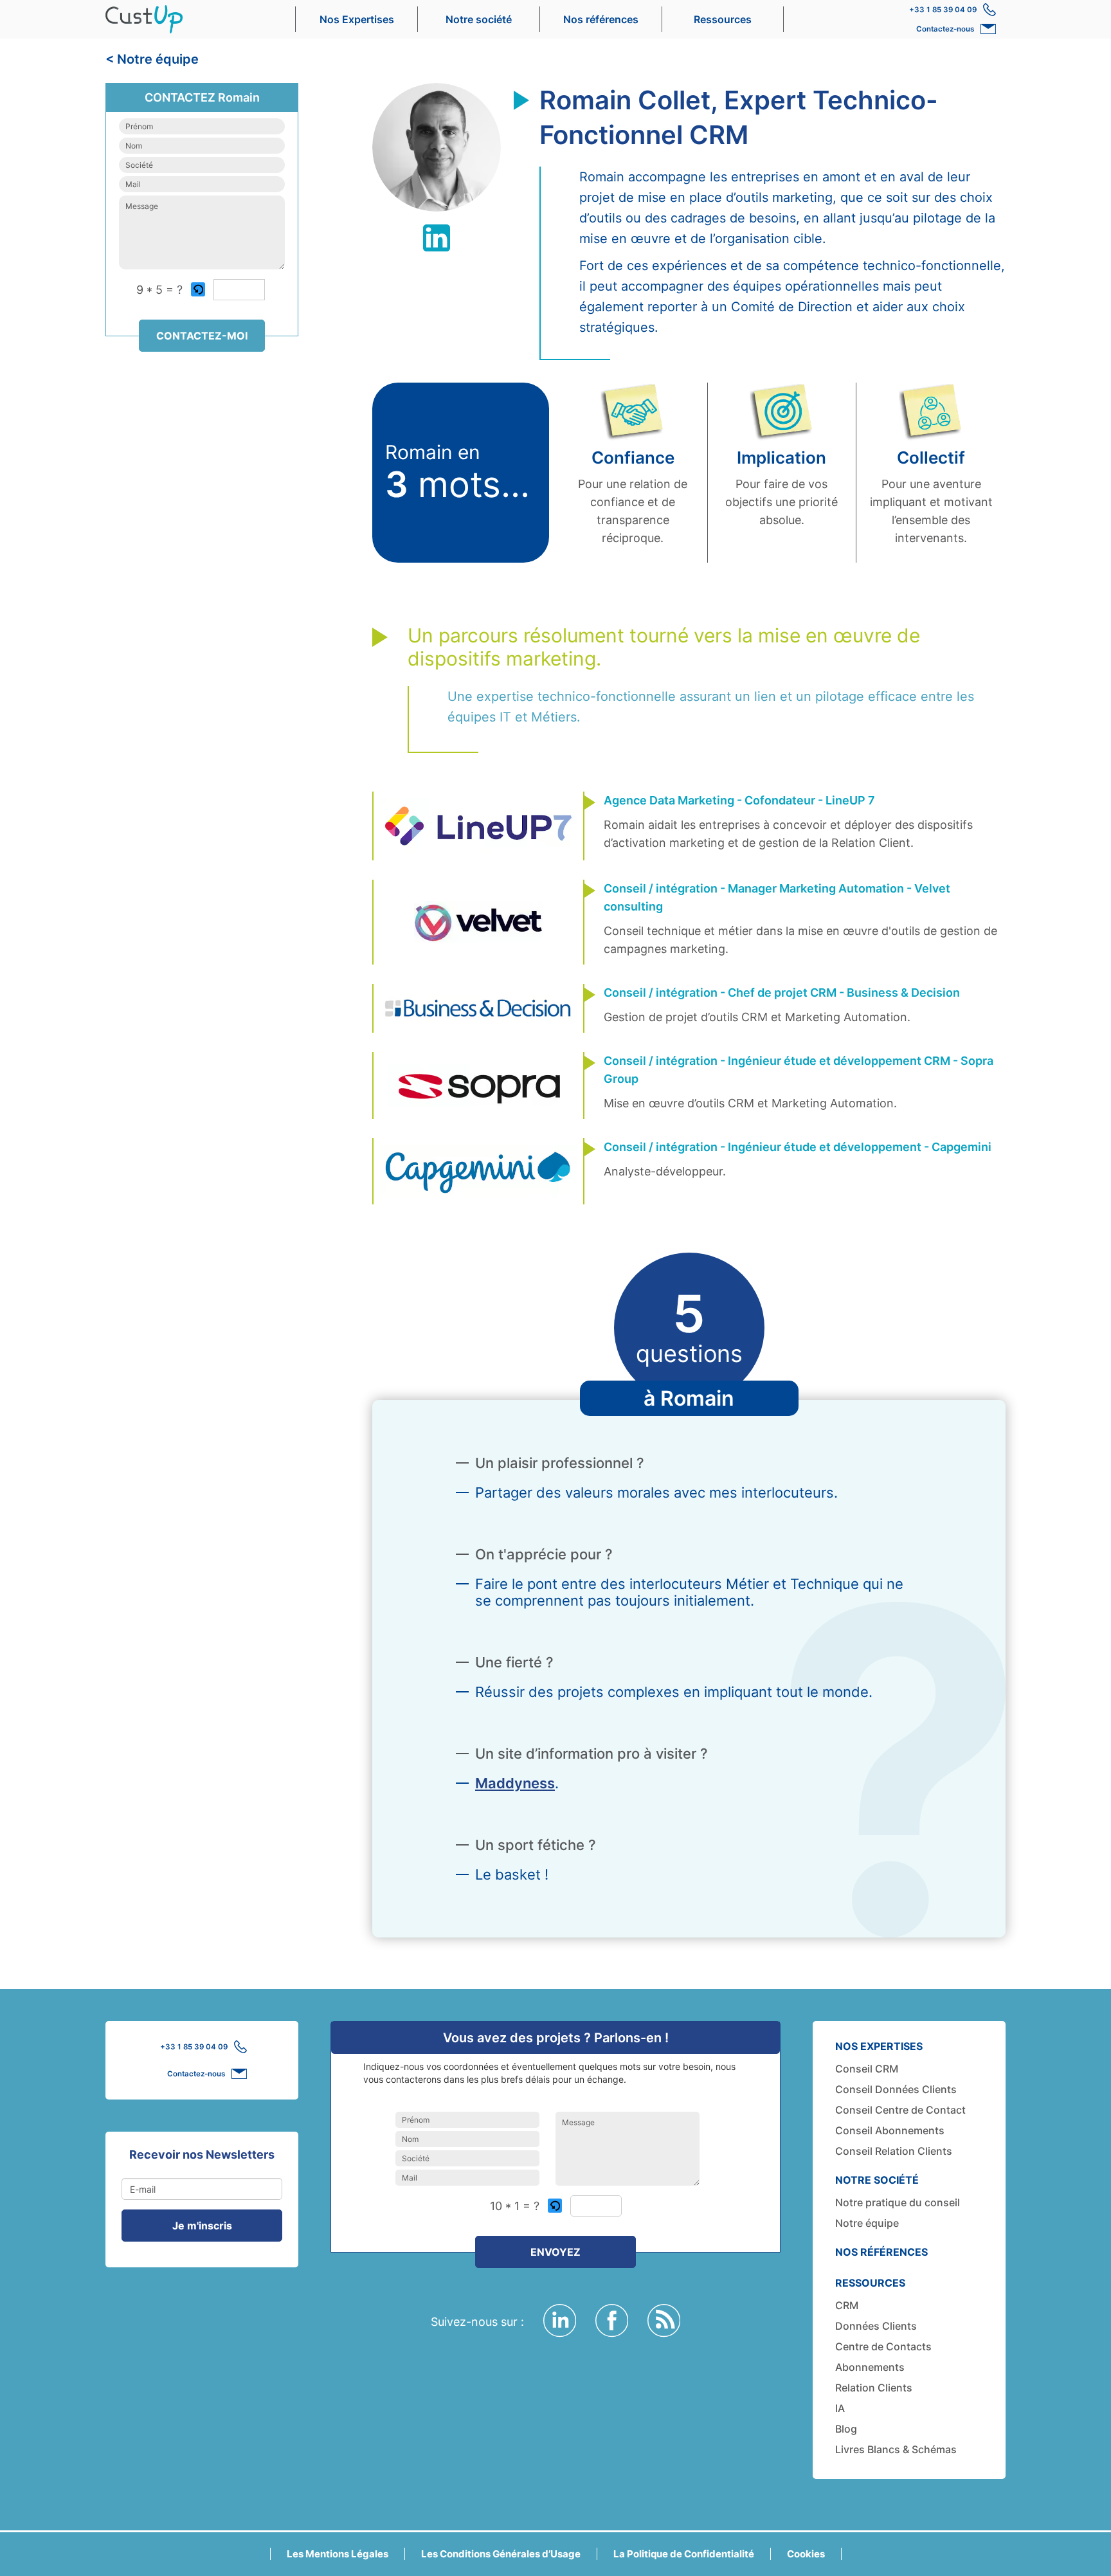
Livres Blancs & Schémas (896, 2449)
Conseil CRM (867, 2069)
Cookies (806, 2554)
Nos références (601, 19)
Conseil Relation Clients (894, 2151)
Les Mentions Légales (338, 2554)
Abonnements (870, 2367)
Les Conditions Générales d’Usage (501, 2554)
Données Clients (876, 2326)
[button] (199, 290)
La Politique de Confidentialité (684, 2554)
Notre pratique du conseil (898, 2202)
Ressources (723, 19)
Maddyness (515, 1783)
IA (840, 2408)
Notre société (479, 19)
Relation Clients (874, 2388)
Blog (846, 2429)
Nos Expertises (357, 19)
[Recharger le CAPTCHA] (198, 289)
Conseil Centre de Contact (900, 2110)
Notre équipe (867, 2223)
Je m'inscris (202, 2226)
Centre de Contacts (883, 2346)
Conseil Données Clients (896, 2089)
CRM (847, 2305)
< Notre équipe (152, 59)
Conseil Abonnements (890, 2130)
